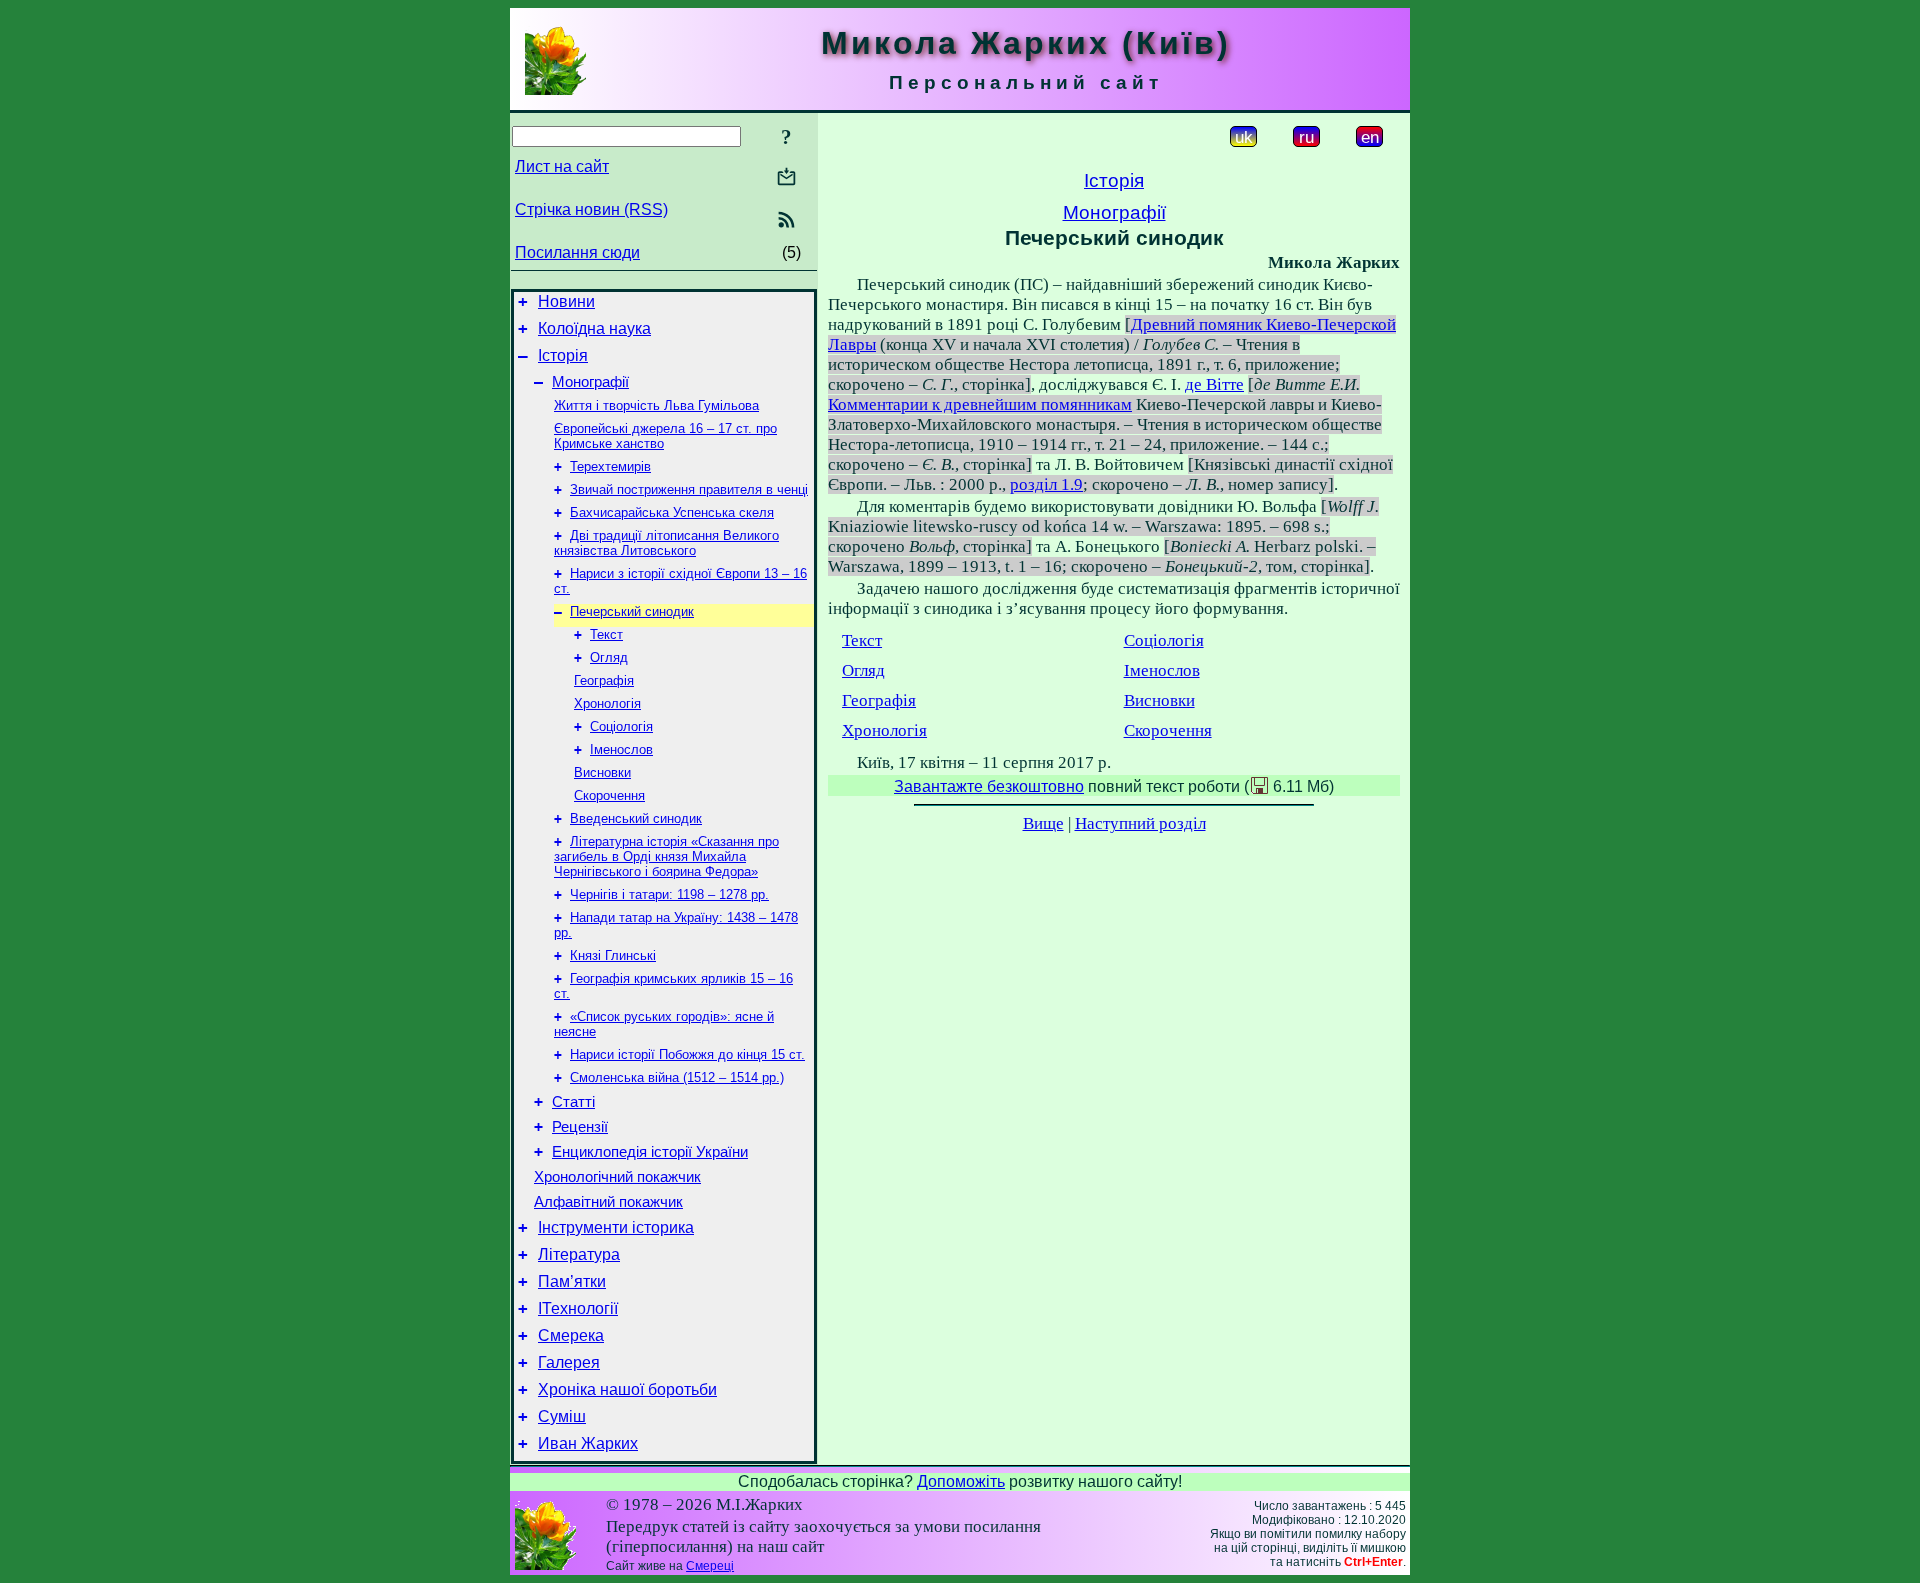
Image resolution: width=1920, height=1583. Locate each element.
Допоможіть (961, 1481)
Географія (604, 680)
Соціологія (621, 726)
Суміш (562, 1416)
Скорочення (609, 795)
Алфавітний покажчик (608, 1202)
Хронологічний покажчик (617, 1177)
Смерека (571, 1335)
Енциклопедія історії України (650, 1152)
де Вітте (1214, 384)
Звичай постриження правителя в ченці (689, 489)
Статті (573, 1102)
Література (579, 1254)
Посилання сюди (577, 252)
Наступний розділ (1140, 823)
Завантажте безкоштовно (989, 786)
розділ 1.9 (1046, 484)
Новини (566, 301)
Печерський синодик (632, 611)
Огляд (609, 657)
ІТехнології (578, 1308)
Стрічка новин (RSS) (591, 209)
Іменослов (621, 749)
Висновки (602, 772)
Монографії (590, 382)
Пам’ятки (572, 1281)
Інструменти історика (616, 1227)
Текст (606, 634)
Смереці (710, 1566)
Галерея (569, 1362)
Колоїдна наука (594, 328)
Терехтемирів (610, 466)
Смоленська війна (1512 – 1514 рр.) (677, 1077)
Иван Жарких (588, 1443)
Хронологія (607, 703)
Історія (563, 355)
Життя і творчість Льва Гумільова (656, 405)
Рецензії (580, 1127)
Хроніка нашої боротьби (627, 1389)
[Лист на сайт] (786, 178)
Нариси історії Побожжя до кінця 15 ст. (687, 1054)
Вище (1043, 823)
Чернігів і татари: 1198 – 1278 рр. (669, 894)
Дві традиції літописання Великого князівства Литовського (666, 543)
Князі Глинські (613, 955)
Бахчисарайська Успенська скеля (672, 512)
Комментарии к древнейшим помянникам (980, 404)
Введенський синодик (636, 818)
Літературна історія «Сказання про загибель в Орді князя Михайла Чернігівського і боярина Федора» (666, 856)
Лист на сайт (562, 166)
